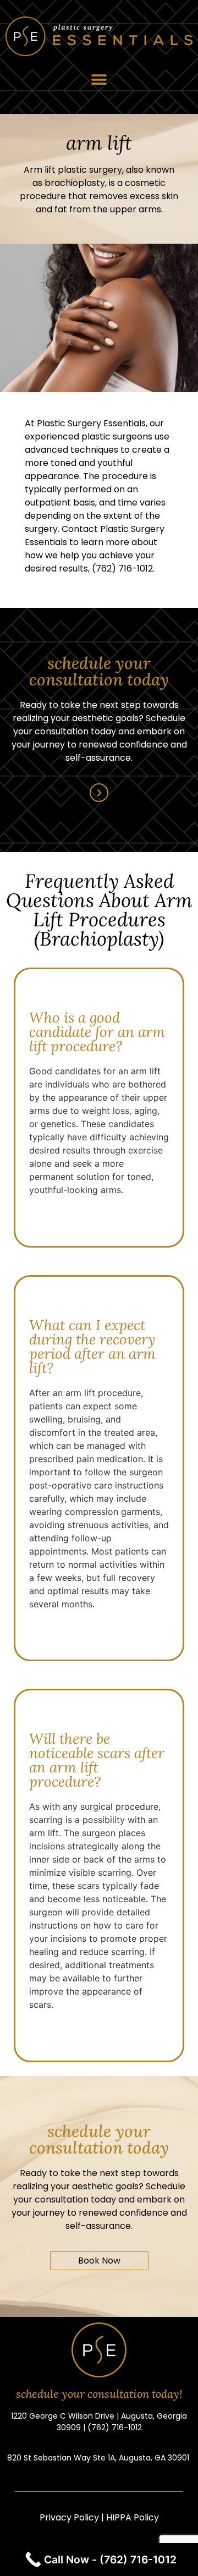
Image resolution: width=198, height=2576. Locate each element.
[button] (99, 79)
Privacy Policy (69, 2517)
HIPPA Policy (133, 2517)
